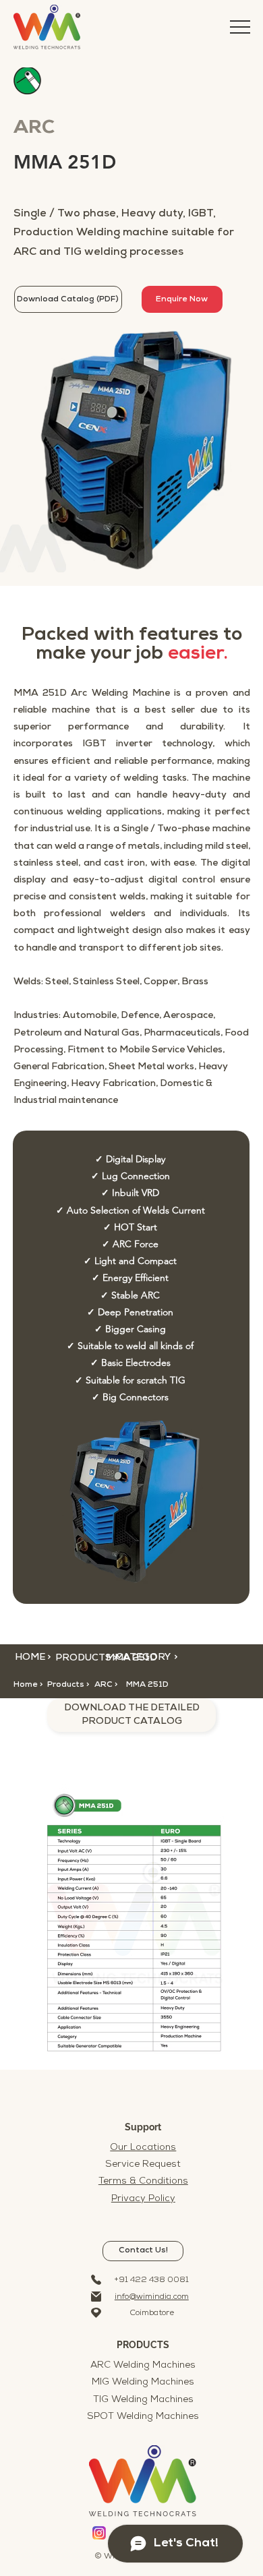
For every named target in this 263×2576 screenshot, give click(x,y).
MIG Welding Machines (143, 2382)
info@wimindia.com (152, 2297)
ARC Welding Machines (143, 2365)
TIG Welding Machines (143, 2400)
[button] (116, 1685)
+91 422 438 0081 (152, 2280)
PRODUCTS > (86, 1658)
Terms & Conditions (143, 2181)
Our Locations (143, 2148)
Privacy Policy (143, 2199)
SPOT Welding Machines (143, 2417)
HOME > (33, 1657)
